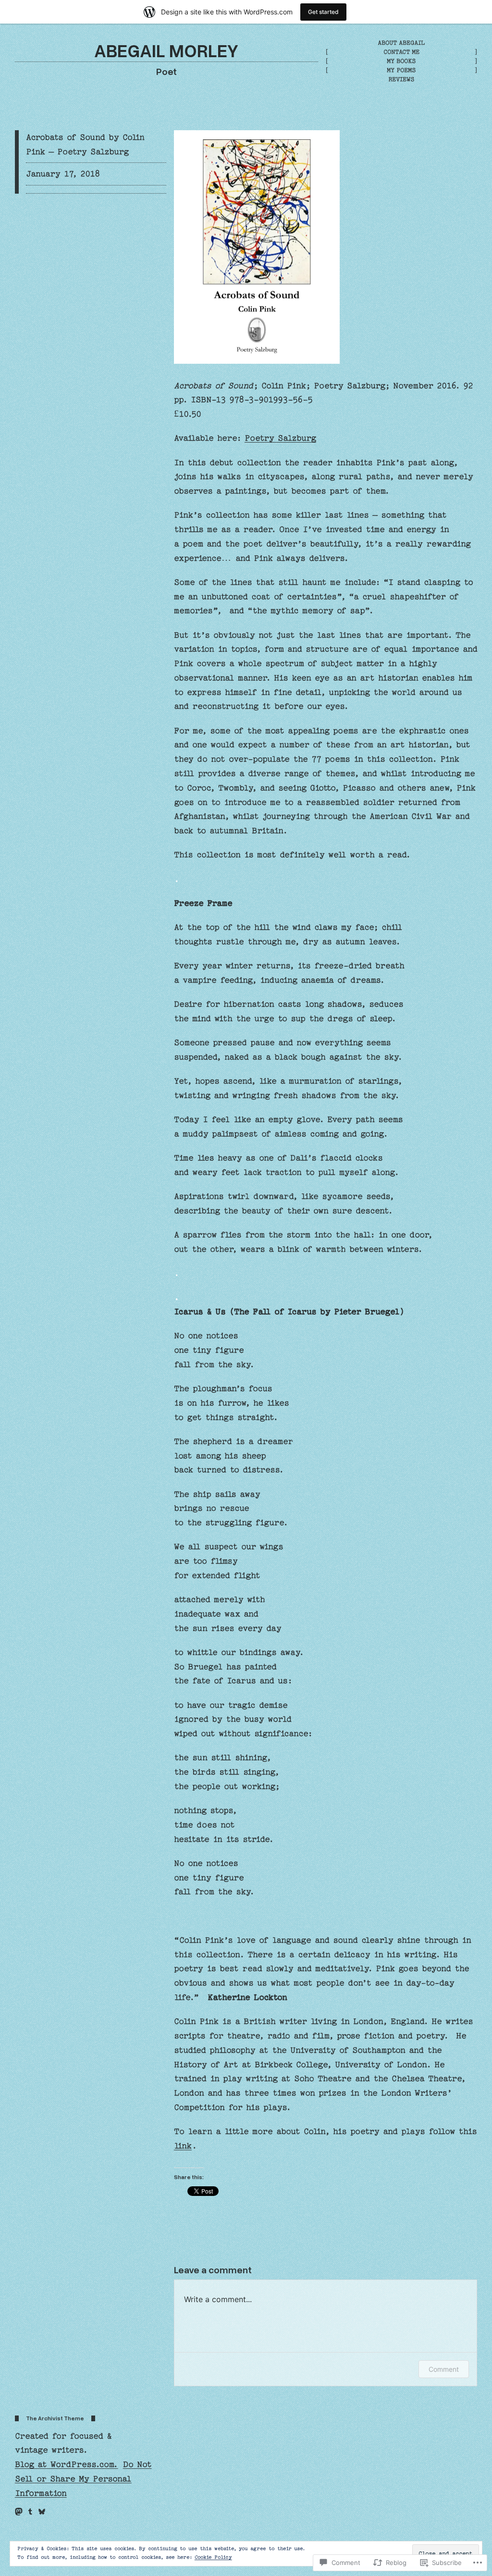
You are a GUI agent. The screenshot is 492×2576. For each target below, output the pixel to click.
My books (401, 61)
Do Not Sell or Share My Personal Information (83, 2479)
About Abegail (401, 43)
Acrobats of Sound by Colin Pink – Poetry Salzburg (85, 144)
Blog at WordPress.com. (67, 2464)
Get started (323, 12)
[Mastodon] (19, 2512)
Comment (444, 2369)
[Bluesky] (42, 2512)
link (183, 2146)
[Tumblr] (30, 2512)
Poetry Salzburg (280, 438)
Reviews (401, 79)
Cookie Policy (213, 2557)
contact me (401, 52)
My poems (401, 70)
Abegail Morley (166, 50)
